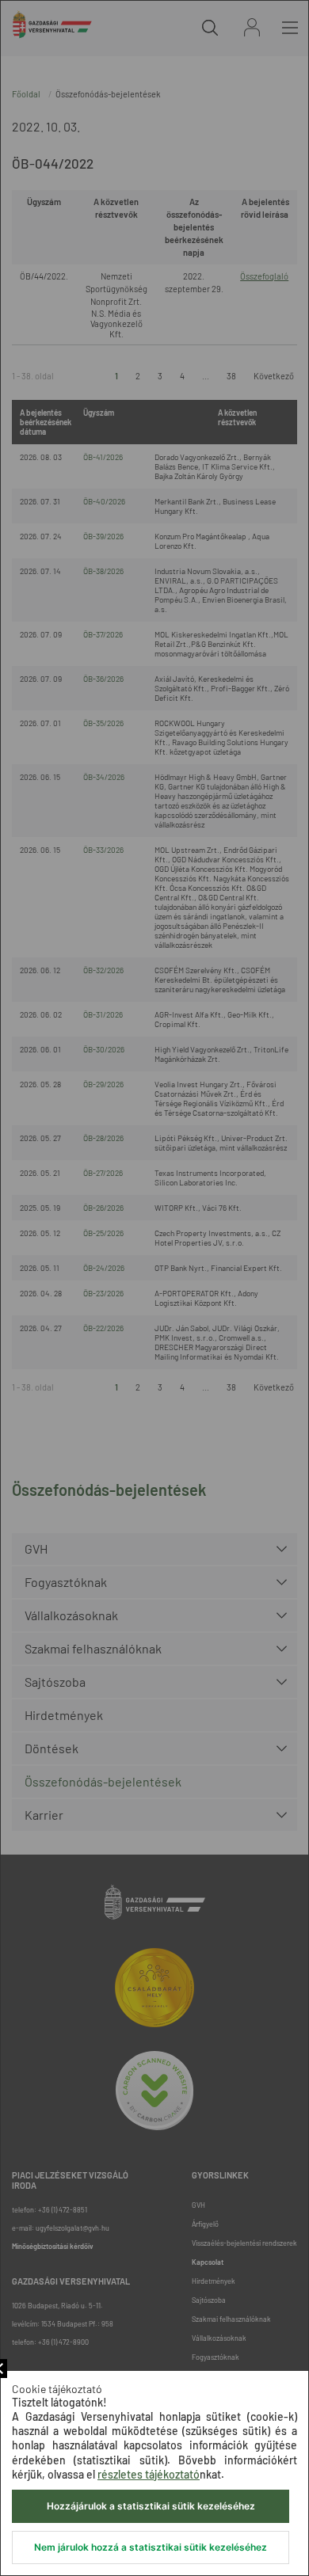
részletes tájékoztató (149, 2474)
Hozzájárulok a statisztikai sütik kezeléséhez (151, 2506)
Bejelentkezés (252, 27)
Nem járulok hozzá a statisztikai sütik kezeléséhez (151, 2547)
